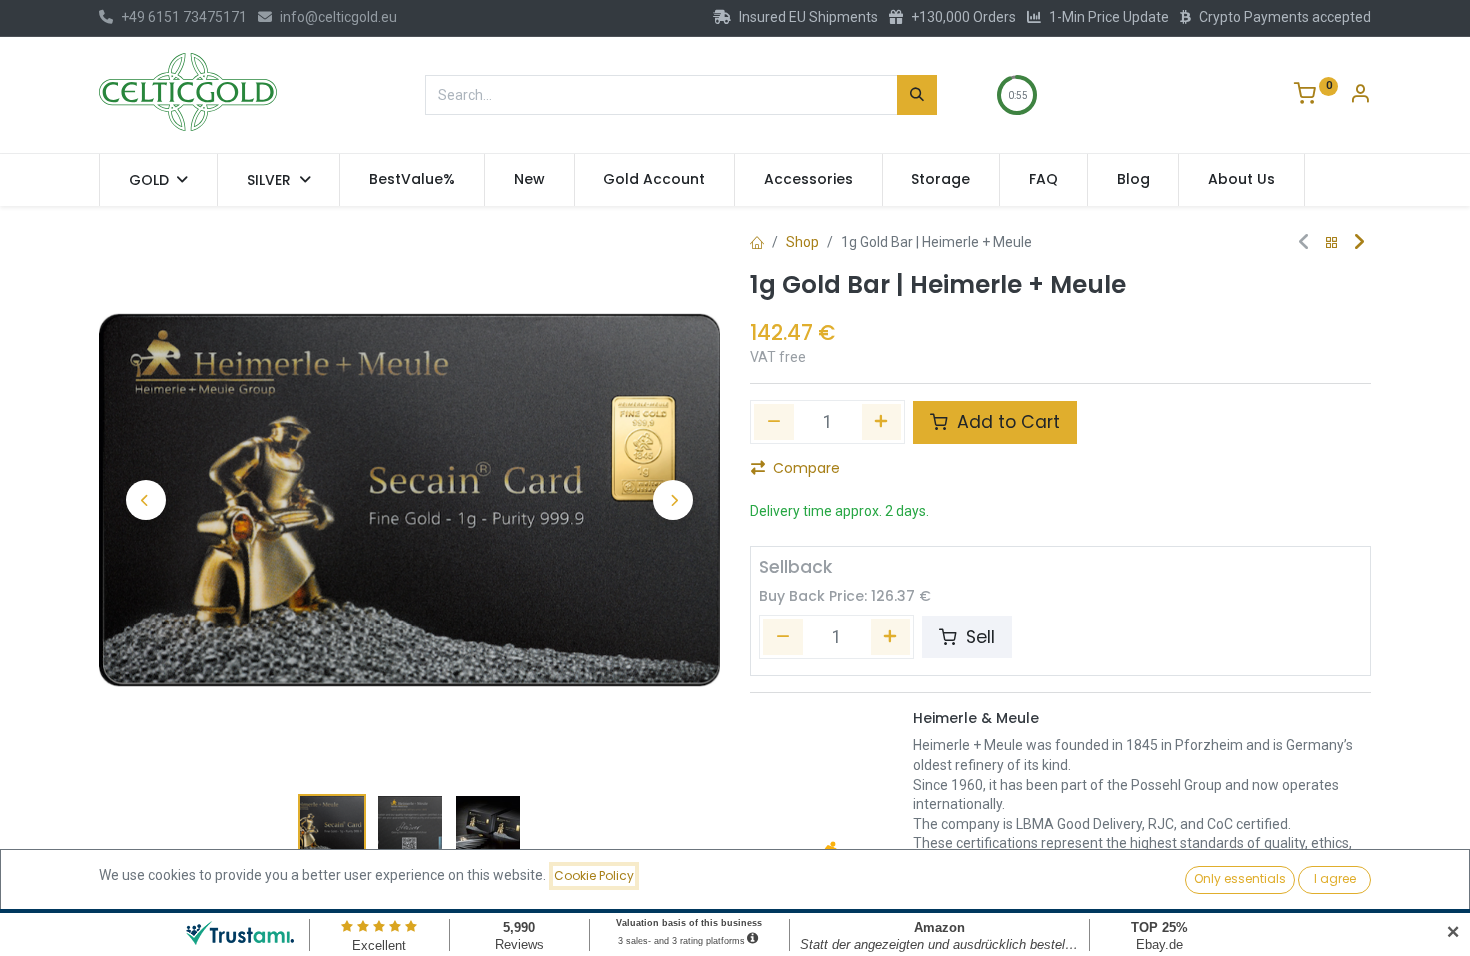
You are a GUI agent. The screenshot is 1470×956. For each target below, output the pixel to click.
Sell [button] (978, 637)
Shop (802, 242)
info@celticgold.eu (338, 17)
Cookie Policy (594, 875)
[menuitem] (412, 180)
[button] (145, 500)
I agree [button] (1335, 878)
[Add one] (882, 422)
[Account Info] (1360, 96)
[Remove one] (774, 422)
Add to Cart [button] (1006, 422)
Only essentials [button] (1240, 878)
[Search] (917, 95)
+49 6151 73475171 (184, 17)
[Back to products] (1332, 243)
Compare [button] (806, 468)
